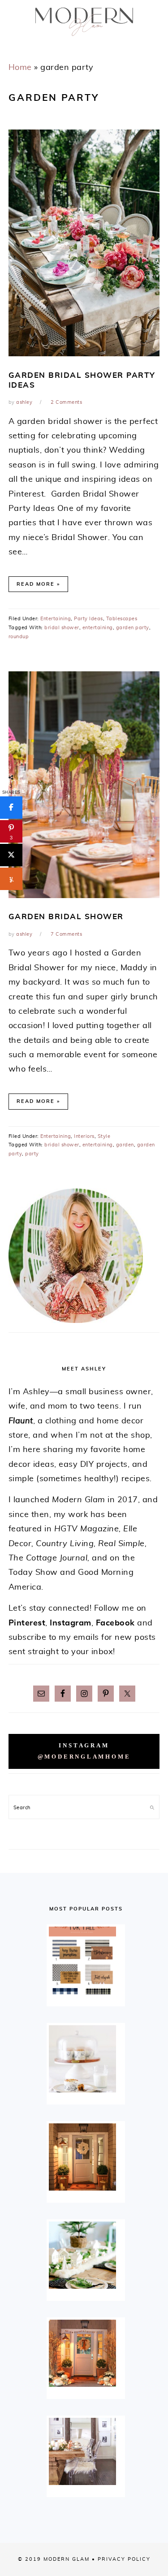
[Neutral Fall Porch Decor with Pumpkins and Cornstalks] (86, 2353)
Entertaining (56, 619)
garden (125, 1145)
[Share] (11, 808)
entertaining (98, 628)
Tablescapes (122, 619)
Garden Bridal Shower (66, 917)
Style (104, 1136)
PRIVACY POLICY (124, 2559)
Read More (36, 584)
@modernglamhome (84, 1757)
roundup (19, 637)
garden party (133, 628)
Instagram (71, 1623)
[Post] (11, 855)
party (32, 1154)
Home (20, 68)
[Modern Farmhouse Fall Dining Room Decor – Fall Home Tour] (86, 2451)
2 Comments (66, 402)
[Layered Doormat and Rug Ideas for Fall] (86, 1960)
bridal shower (62, 628)
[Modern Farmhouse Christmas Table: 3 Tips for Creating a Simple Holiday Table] (86, 2255)
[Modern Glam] (84, 39)
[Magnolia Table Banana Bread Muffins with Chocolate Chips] (86, 2059)
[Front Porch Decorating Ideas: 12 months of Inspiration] (86, 2157)
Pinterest (27, 1623)
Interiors (84, 1136)
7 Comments (66, 934)
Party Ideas (88, 619)
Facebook (115, 1623)
